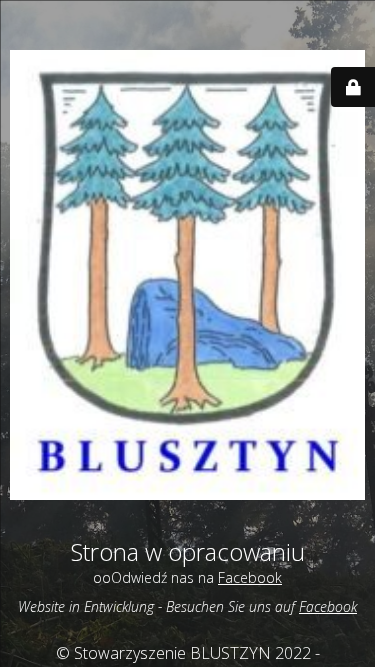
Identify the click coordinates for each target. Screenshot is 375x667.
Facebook (250, 577)
